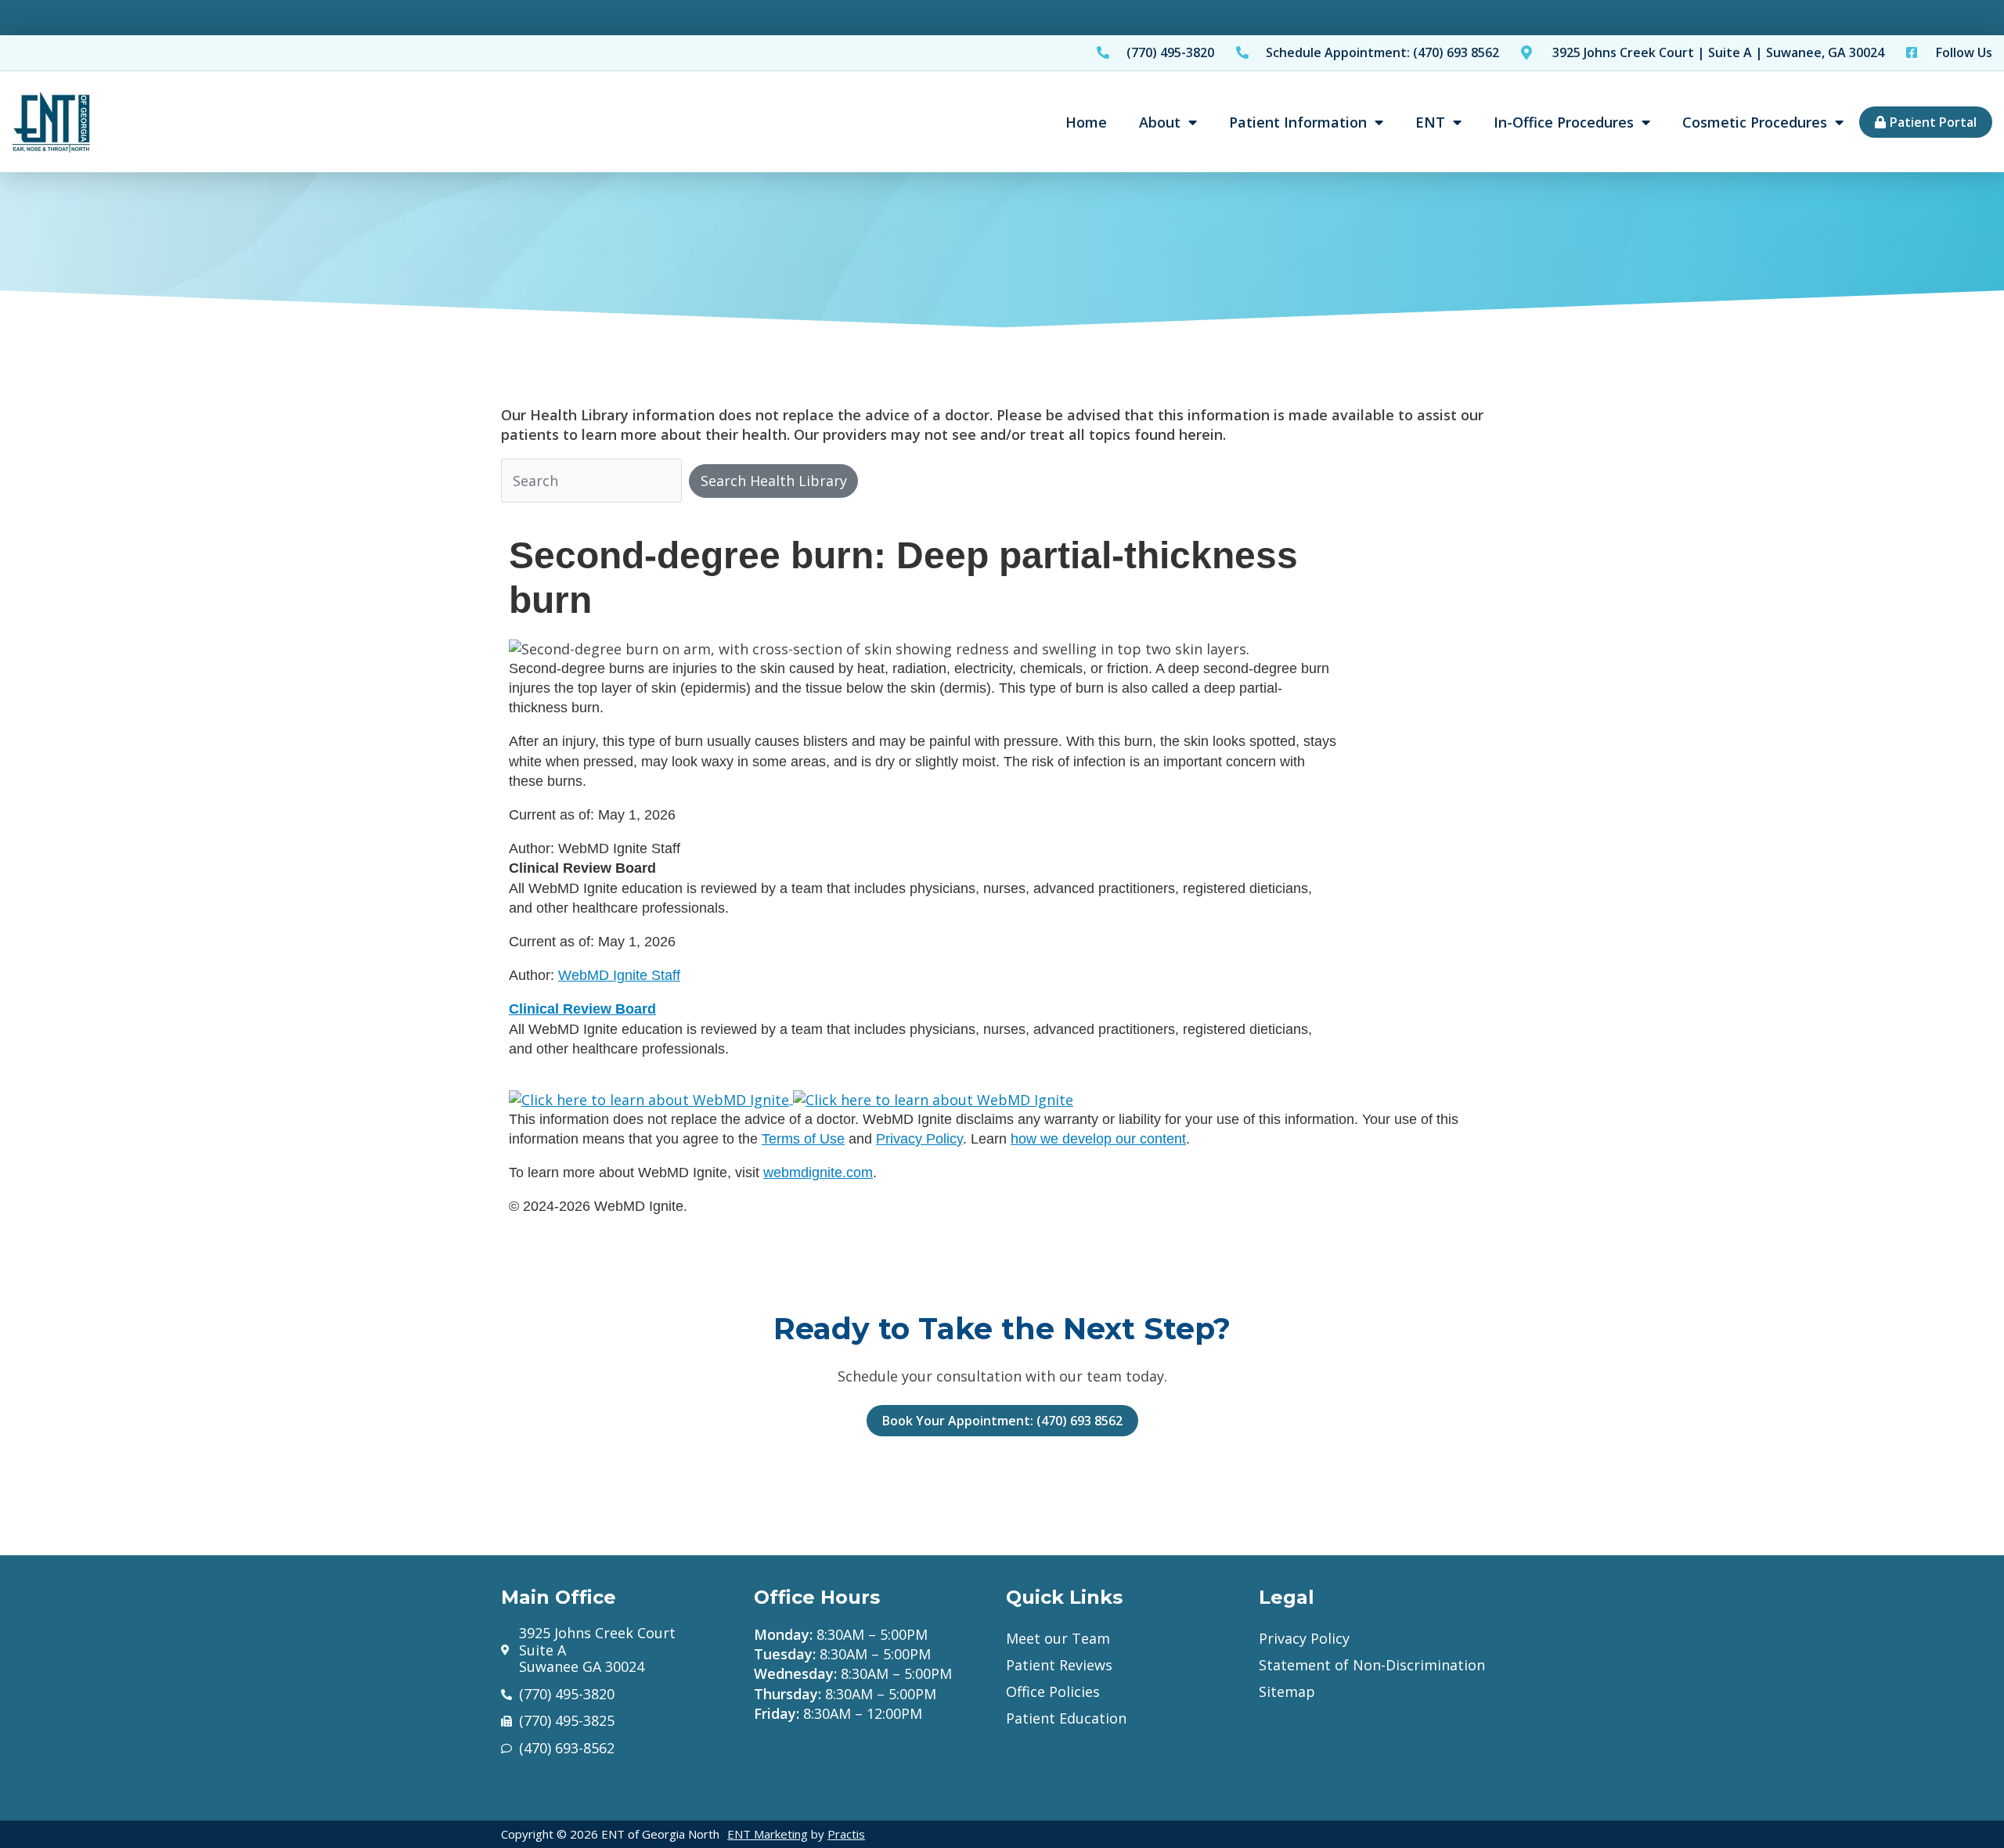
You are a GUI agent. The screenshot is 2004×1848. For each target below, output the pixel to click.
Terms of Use (803, 1139)
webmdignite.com (818, 1173)
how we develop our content (1098, 1139)
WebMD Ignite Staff (619, 975)
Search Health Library (774, 481)
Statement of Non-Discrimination (1372, 1665)
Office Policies (1053, 1691)
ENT (1430, 122)
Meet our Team (1058, 1638)
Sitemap (1287, 1691)
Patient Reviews (1059, 1665)
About (1160, 122)
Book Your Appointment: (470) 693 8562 (1002, 1421)
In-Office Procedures (1564, 122)
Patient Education (1066, 1718)
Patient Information (1298, 122)
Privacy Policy (919, 1139)
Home (1086, 122)
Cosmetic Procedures (1755, 122)
